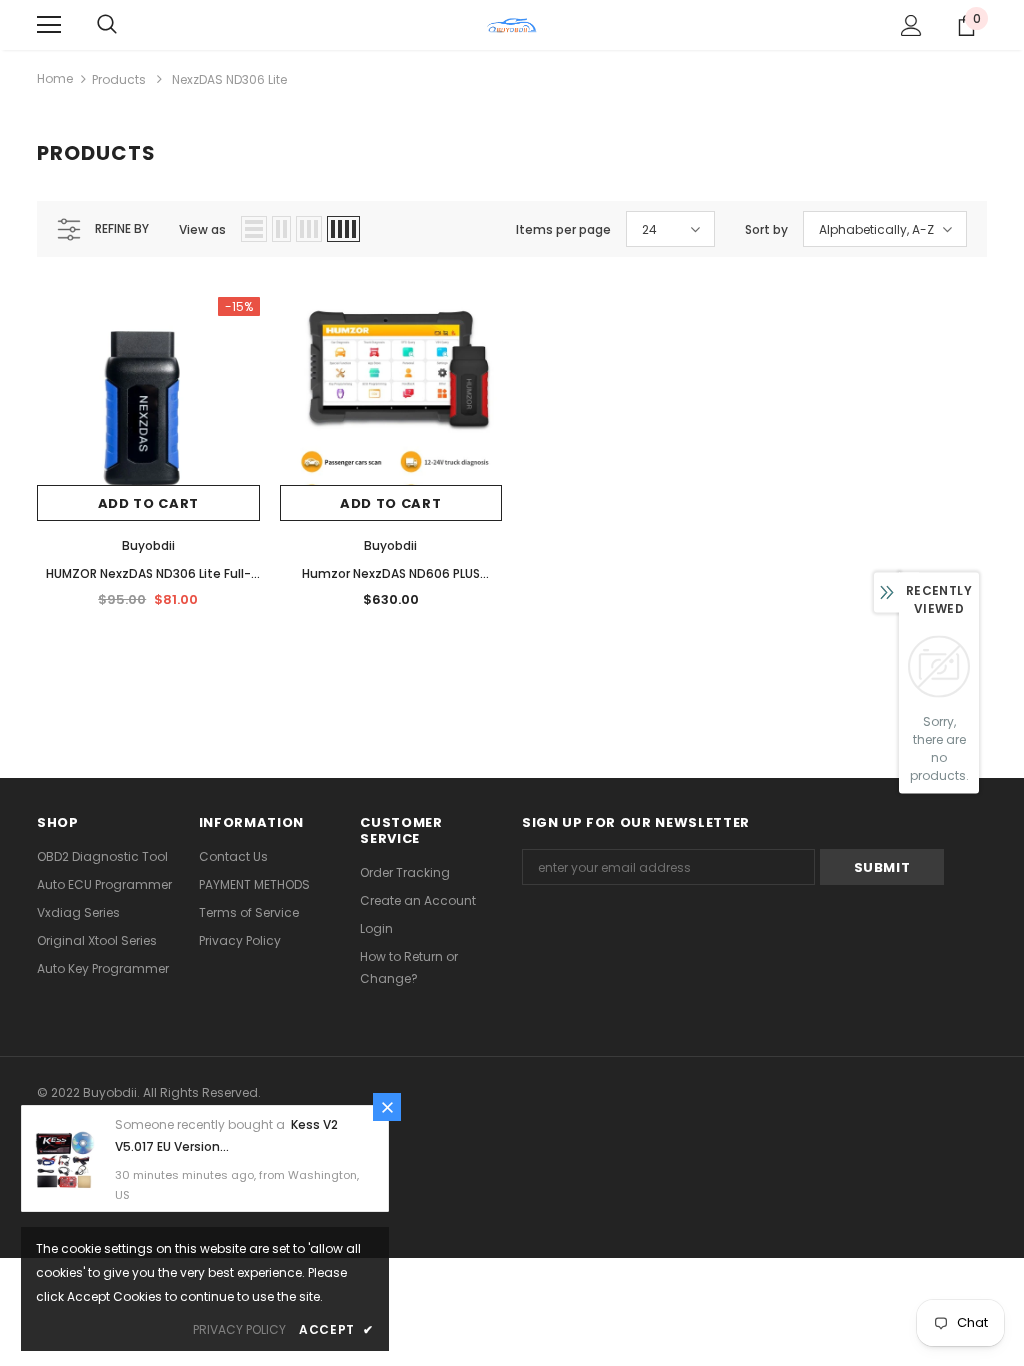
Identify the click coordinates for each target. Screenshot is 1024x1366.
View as (202, 229)
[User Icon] (911, 25)
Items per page (563, 229)
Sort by (766, 229)
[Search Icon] (107, 25)
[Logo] (512, 24)
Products (119, 79)
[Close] (387, 1107)
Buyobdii (148, 545)
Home (55, 78)
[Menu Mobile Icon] (49, 25)
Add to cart (148, 503)
